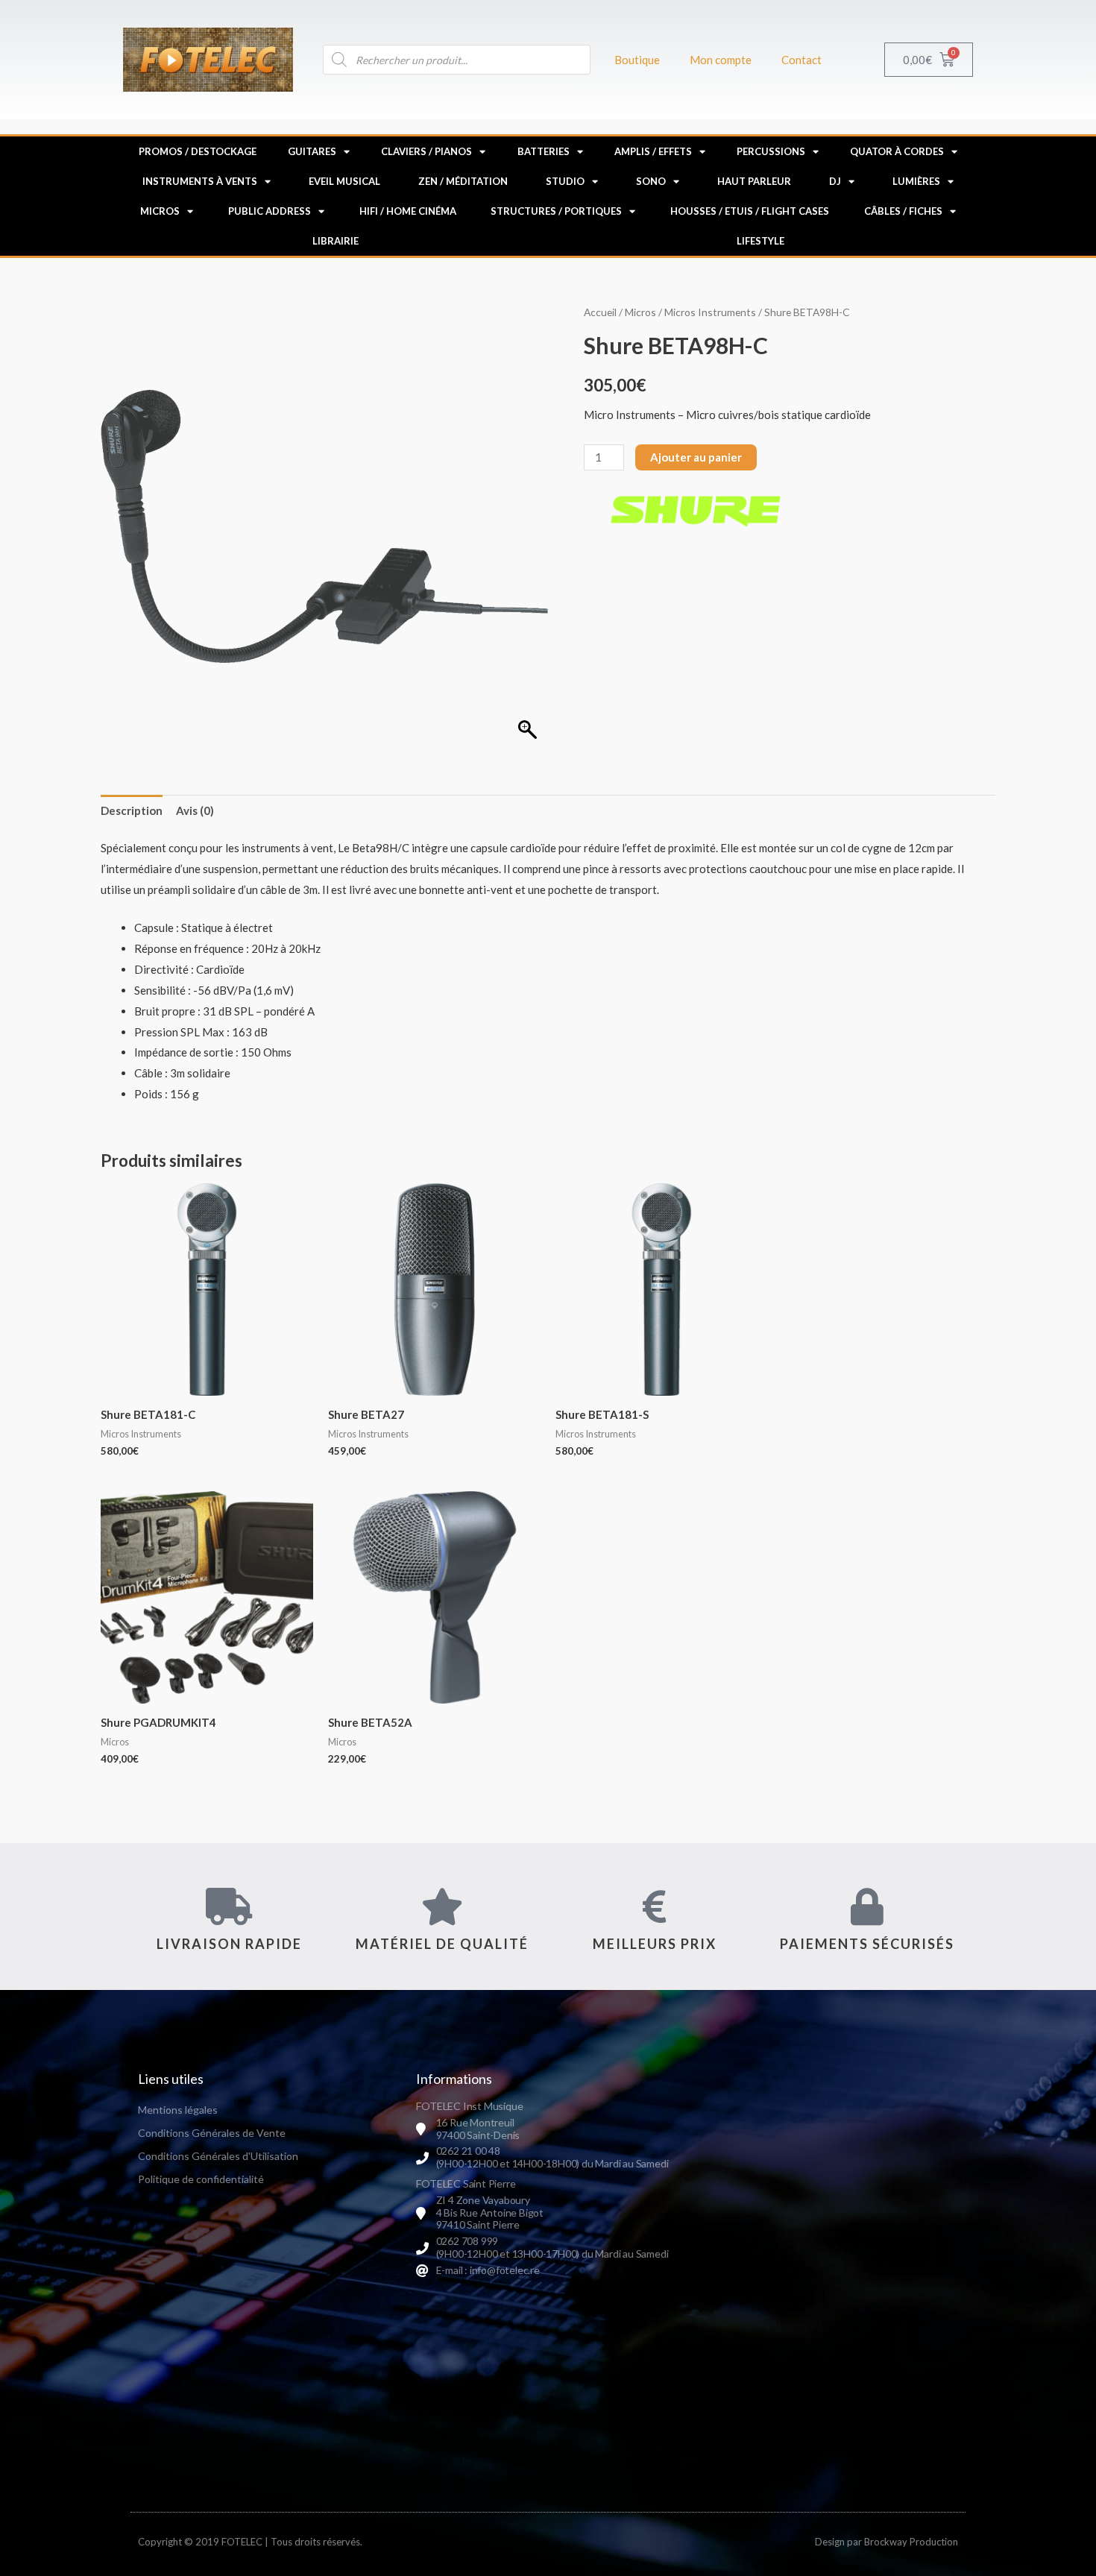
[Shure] (696, 510)
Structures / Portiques (556, 211)
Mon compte (721, 60)
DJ (835, 181)
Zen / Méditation (463, 181)
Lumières (916, 181)
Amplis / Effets (653, 151)
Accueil (600, 312)
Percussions (771, 151)
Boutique (637, 60)
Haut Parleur (754, 181)
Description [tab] (132, 810)
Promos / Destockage (198, 151)
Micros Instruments (710, 312)
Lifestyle (760, 241)
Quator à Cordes (897, 151)
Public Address (270, 211)
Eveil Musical (344, 181)
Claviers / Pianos (426, 151)
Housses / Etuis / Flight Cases (750, 211)
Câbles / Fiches (903, 211)
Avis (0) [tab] (195, 810)
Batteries (544, 151)
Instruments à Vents (200, 181)
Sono (651, 181)
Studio (565, 181)
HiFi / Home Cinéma (408, 211)
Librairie (336, 241)
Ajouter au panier (696, 457)
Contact (801, 60)
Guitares (312, 151)
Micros (160, 211)
